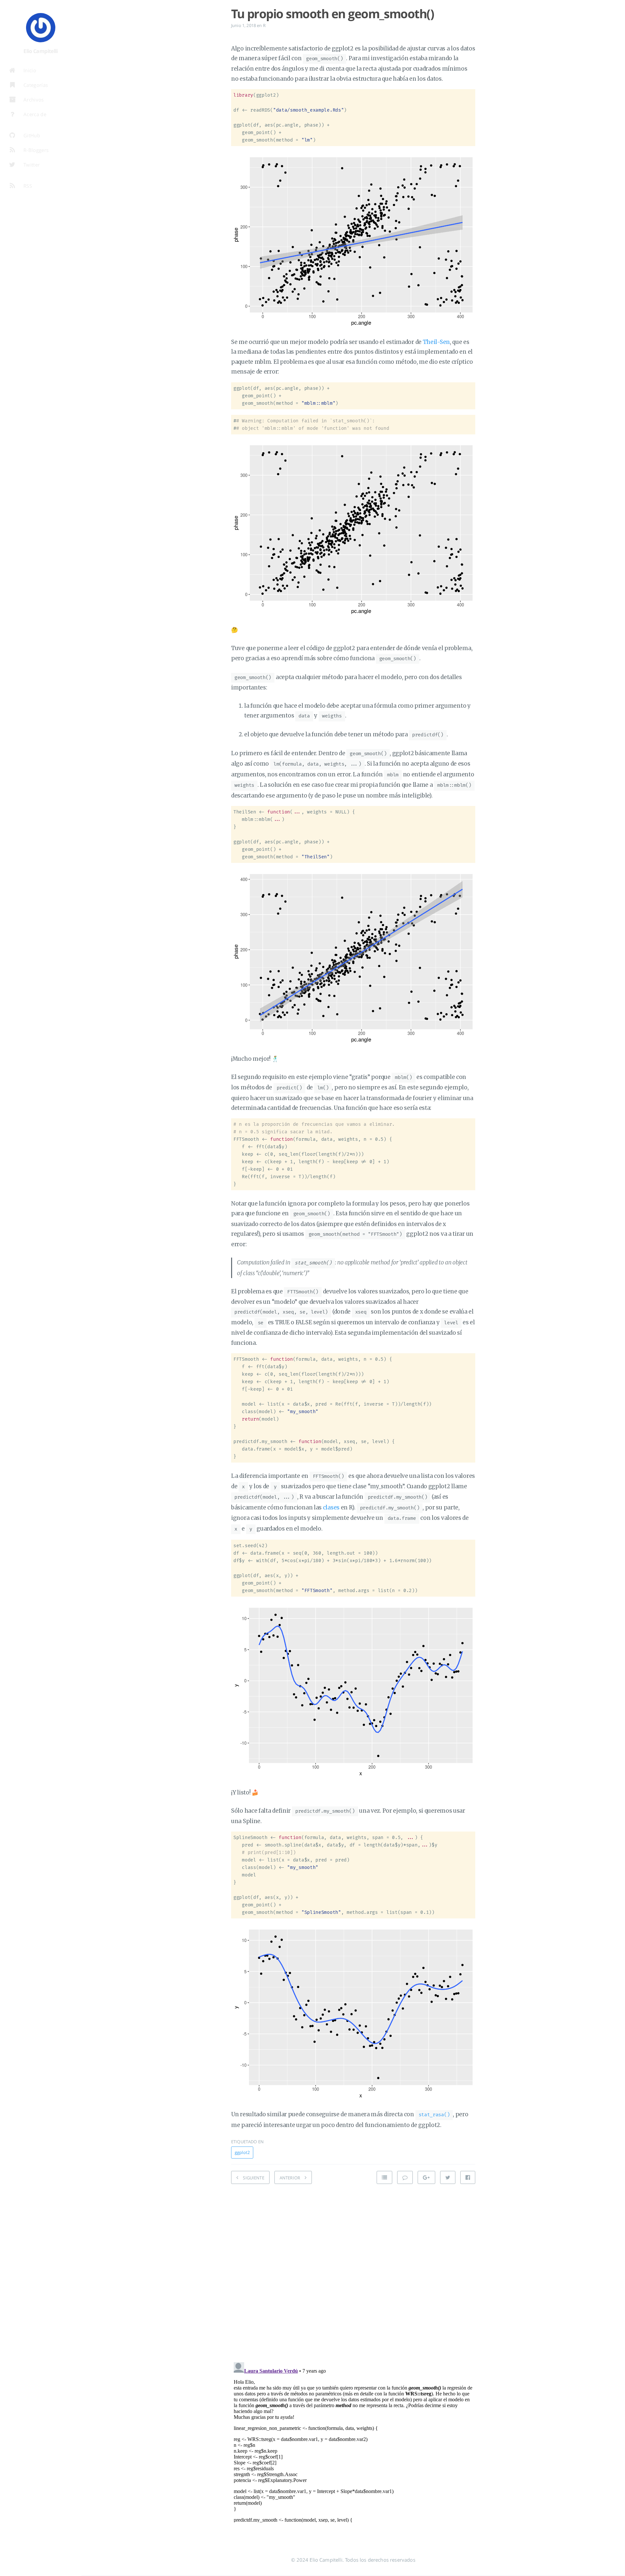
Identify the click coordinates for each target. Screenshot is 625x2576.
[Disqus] (353, 2271)
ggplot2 (242, 2152)
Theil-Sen (436, 342)
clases (331, 1507)
